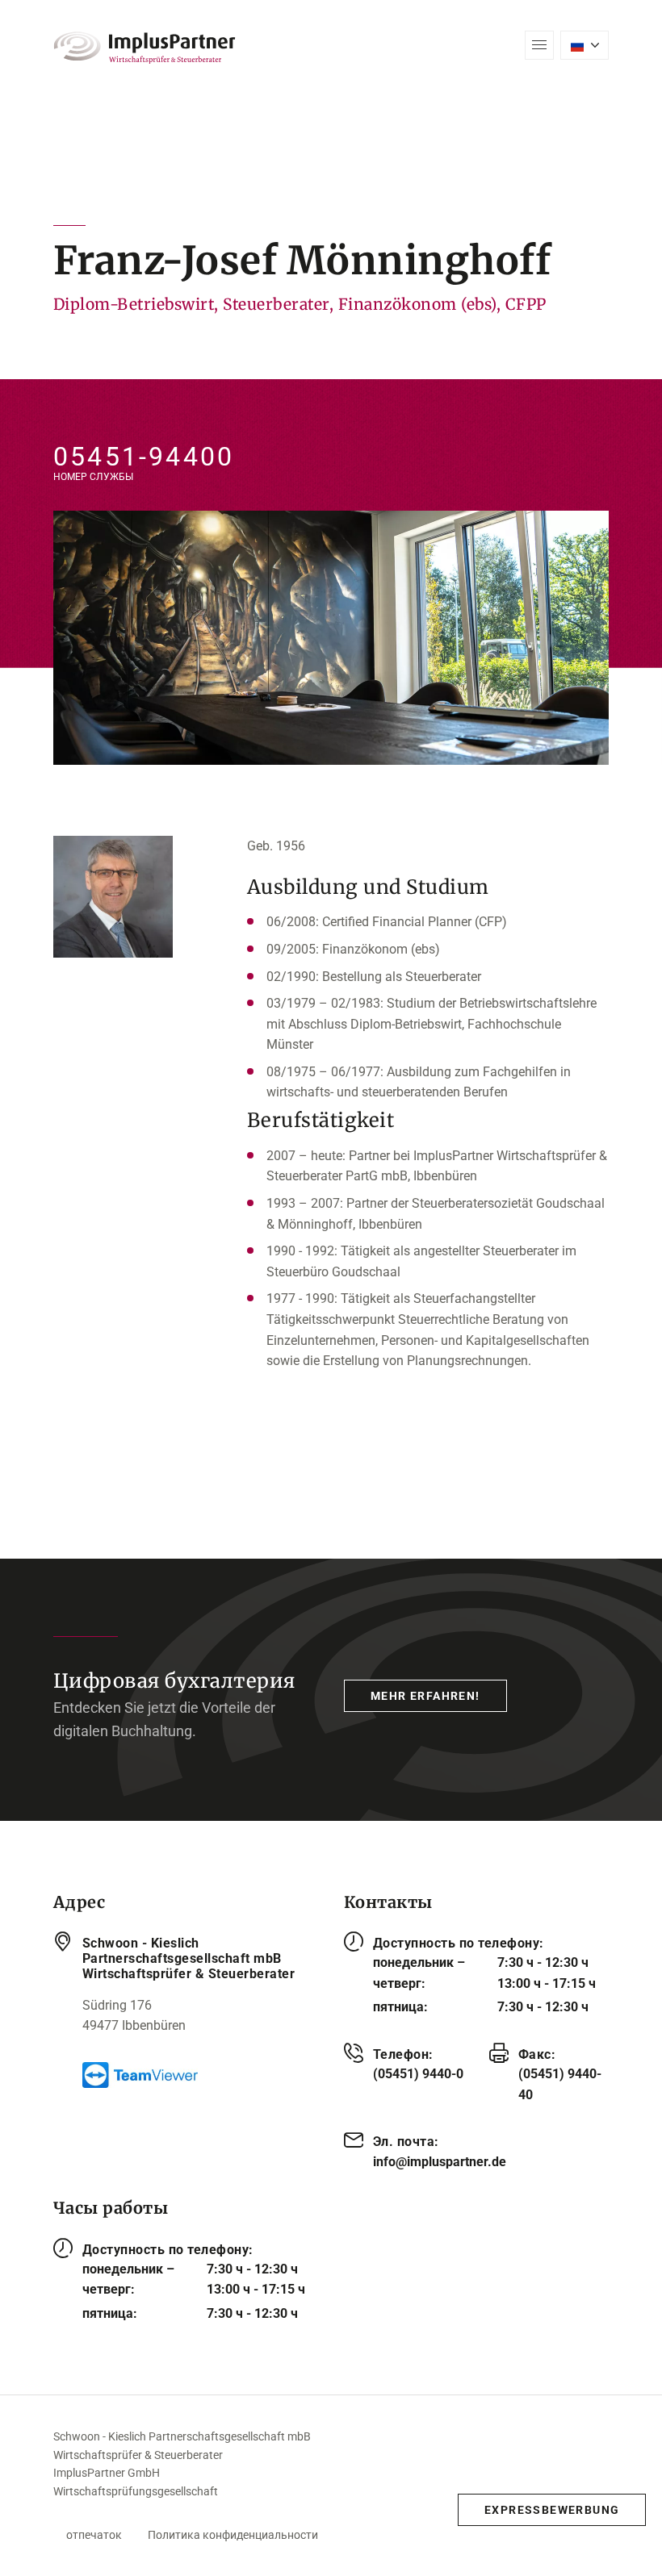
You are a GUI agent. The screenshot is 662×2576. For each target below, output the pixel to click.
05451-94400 (144, 457)
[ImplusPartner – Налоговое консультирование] (145, 48)
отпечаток (94, 2535)
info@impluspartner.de (440, 2162)
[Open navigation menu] (539, 45)
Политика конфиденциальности (233, 2535)
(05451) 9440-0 (418, 2074)
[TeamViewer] (200, 2075)
